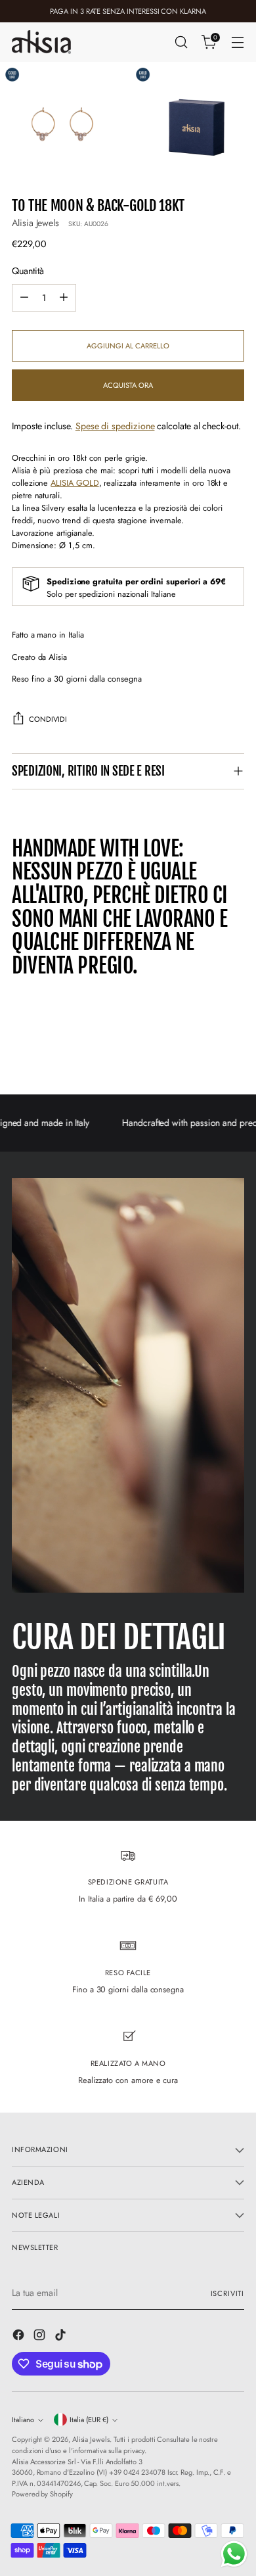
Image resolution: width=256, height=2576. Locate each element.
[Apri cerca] (181, 42)
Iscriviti (227, 2293)
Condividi (48, 719)
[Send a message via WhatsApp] (234, 2554)
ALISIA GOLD (75, 483)
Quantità (28, 271)
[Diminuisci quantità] (24, 298)
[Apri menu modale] (237, 42)
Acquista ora (128, 385)
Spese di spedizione (115, 426)
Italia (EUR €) (89, 2420)
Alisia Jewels (35, 223)
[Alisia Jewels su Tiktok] (62, 2337)
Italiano (23, 2420)
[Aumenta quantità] (64, 298)
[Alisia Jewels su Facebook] (20, 2337)
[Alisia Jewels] (41, 42)
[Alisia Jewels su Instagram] (41, 2337)
